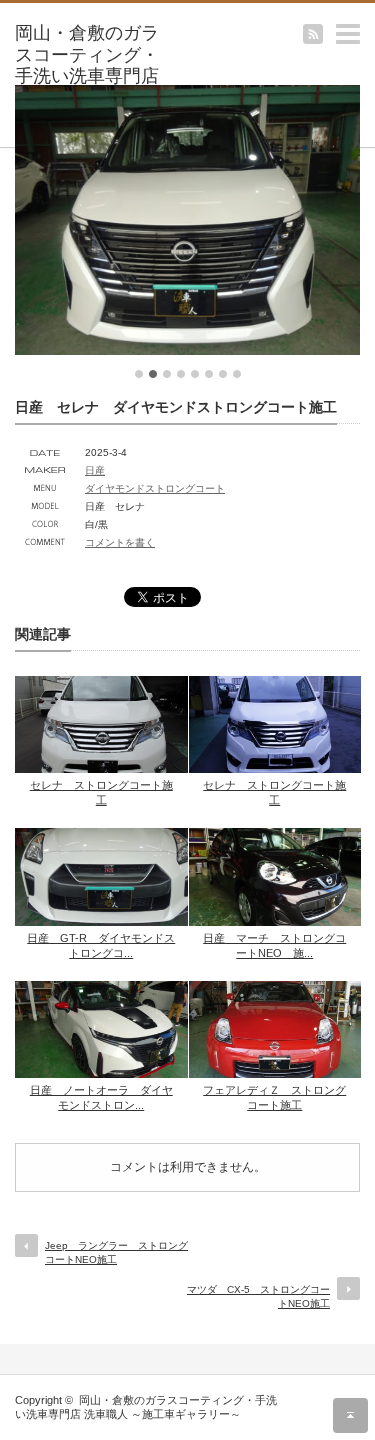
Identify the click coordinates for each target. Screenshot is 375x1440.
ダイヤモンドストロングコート (155, 488)
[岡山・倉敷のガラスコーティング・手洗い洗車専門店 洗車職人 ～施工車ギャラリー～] (90, 77)
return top (350, 1415)
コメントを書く (120, 542)
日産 (95, 470)
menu (365, 24)
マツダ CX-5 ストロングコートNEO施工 (258, 1296)
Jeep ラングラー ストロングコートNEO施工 (116, 1252)
